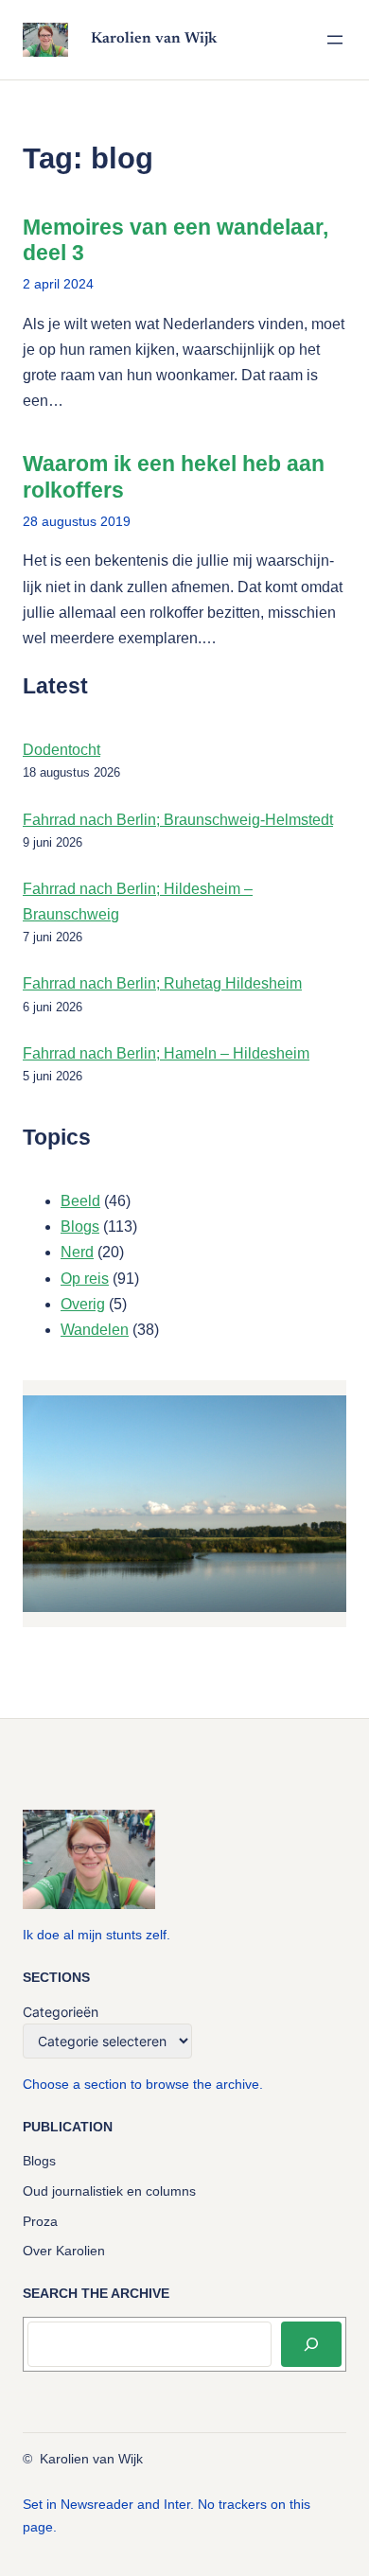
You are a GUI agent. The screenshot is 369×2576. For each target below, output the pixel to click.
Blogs (80, 1227)
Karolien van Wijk (154, 39)
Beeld (80, 1201)
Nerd (77, 1252)
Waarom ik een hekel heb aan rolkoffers (174, 477)
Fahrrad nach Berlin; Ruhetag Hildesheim (162, 983)
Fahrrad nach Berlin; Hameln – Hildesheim (166, 1053)
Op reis (85, 1279)
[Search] (311, 2344)
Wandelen (95, 1330)
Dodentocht (61, 750)
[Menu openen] (335, 40)
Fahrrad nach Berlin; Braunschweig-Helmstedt (178, 820)
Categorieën (61, 2012)
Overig (83, 1304)
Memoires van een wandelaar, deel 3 (176, 240)
